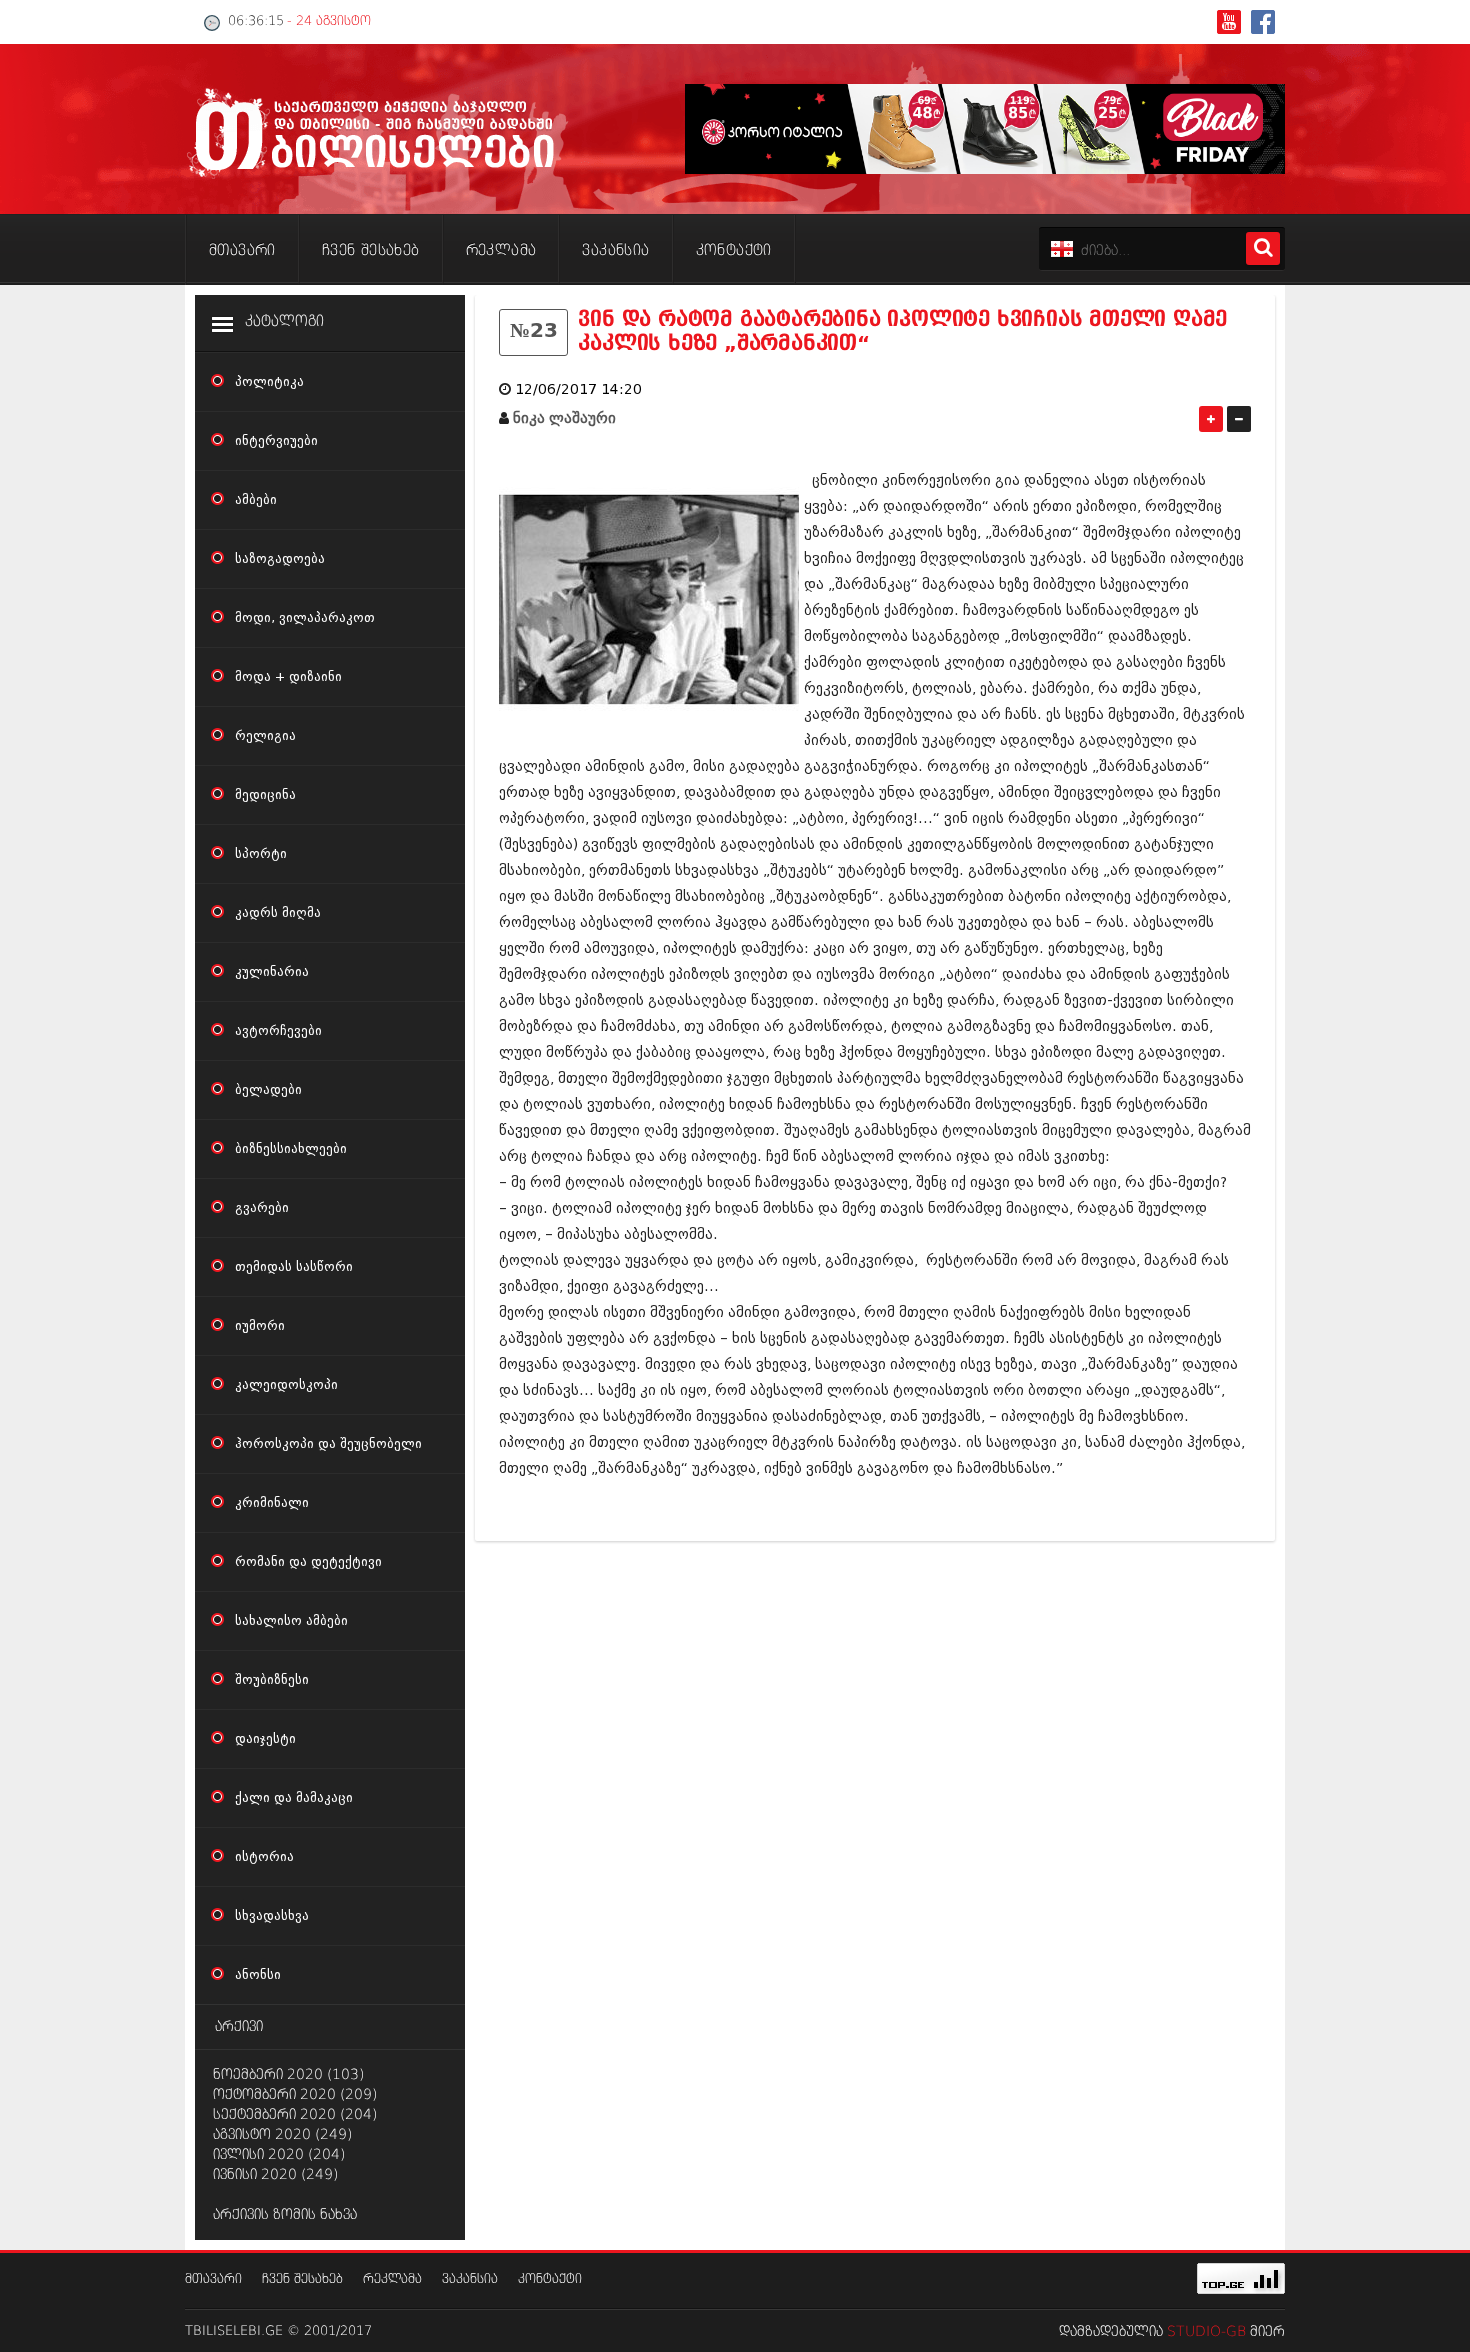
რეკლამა (392, 2279)
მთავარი (213, 2279)
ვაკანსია (470, 2279)
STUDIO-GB (1206, 2332)
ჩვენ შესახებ (302, 2279)
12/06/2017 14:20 (578, 389)
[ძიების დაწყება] (1263, 248)
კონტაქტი (550, 2279)
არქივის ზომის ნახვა (285, 2215)
